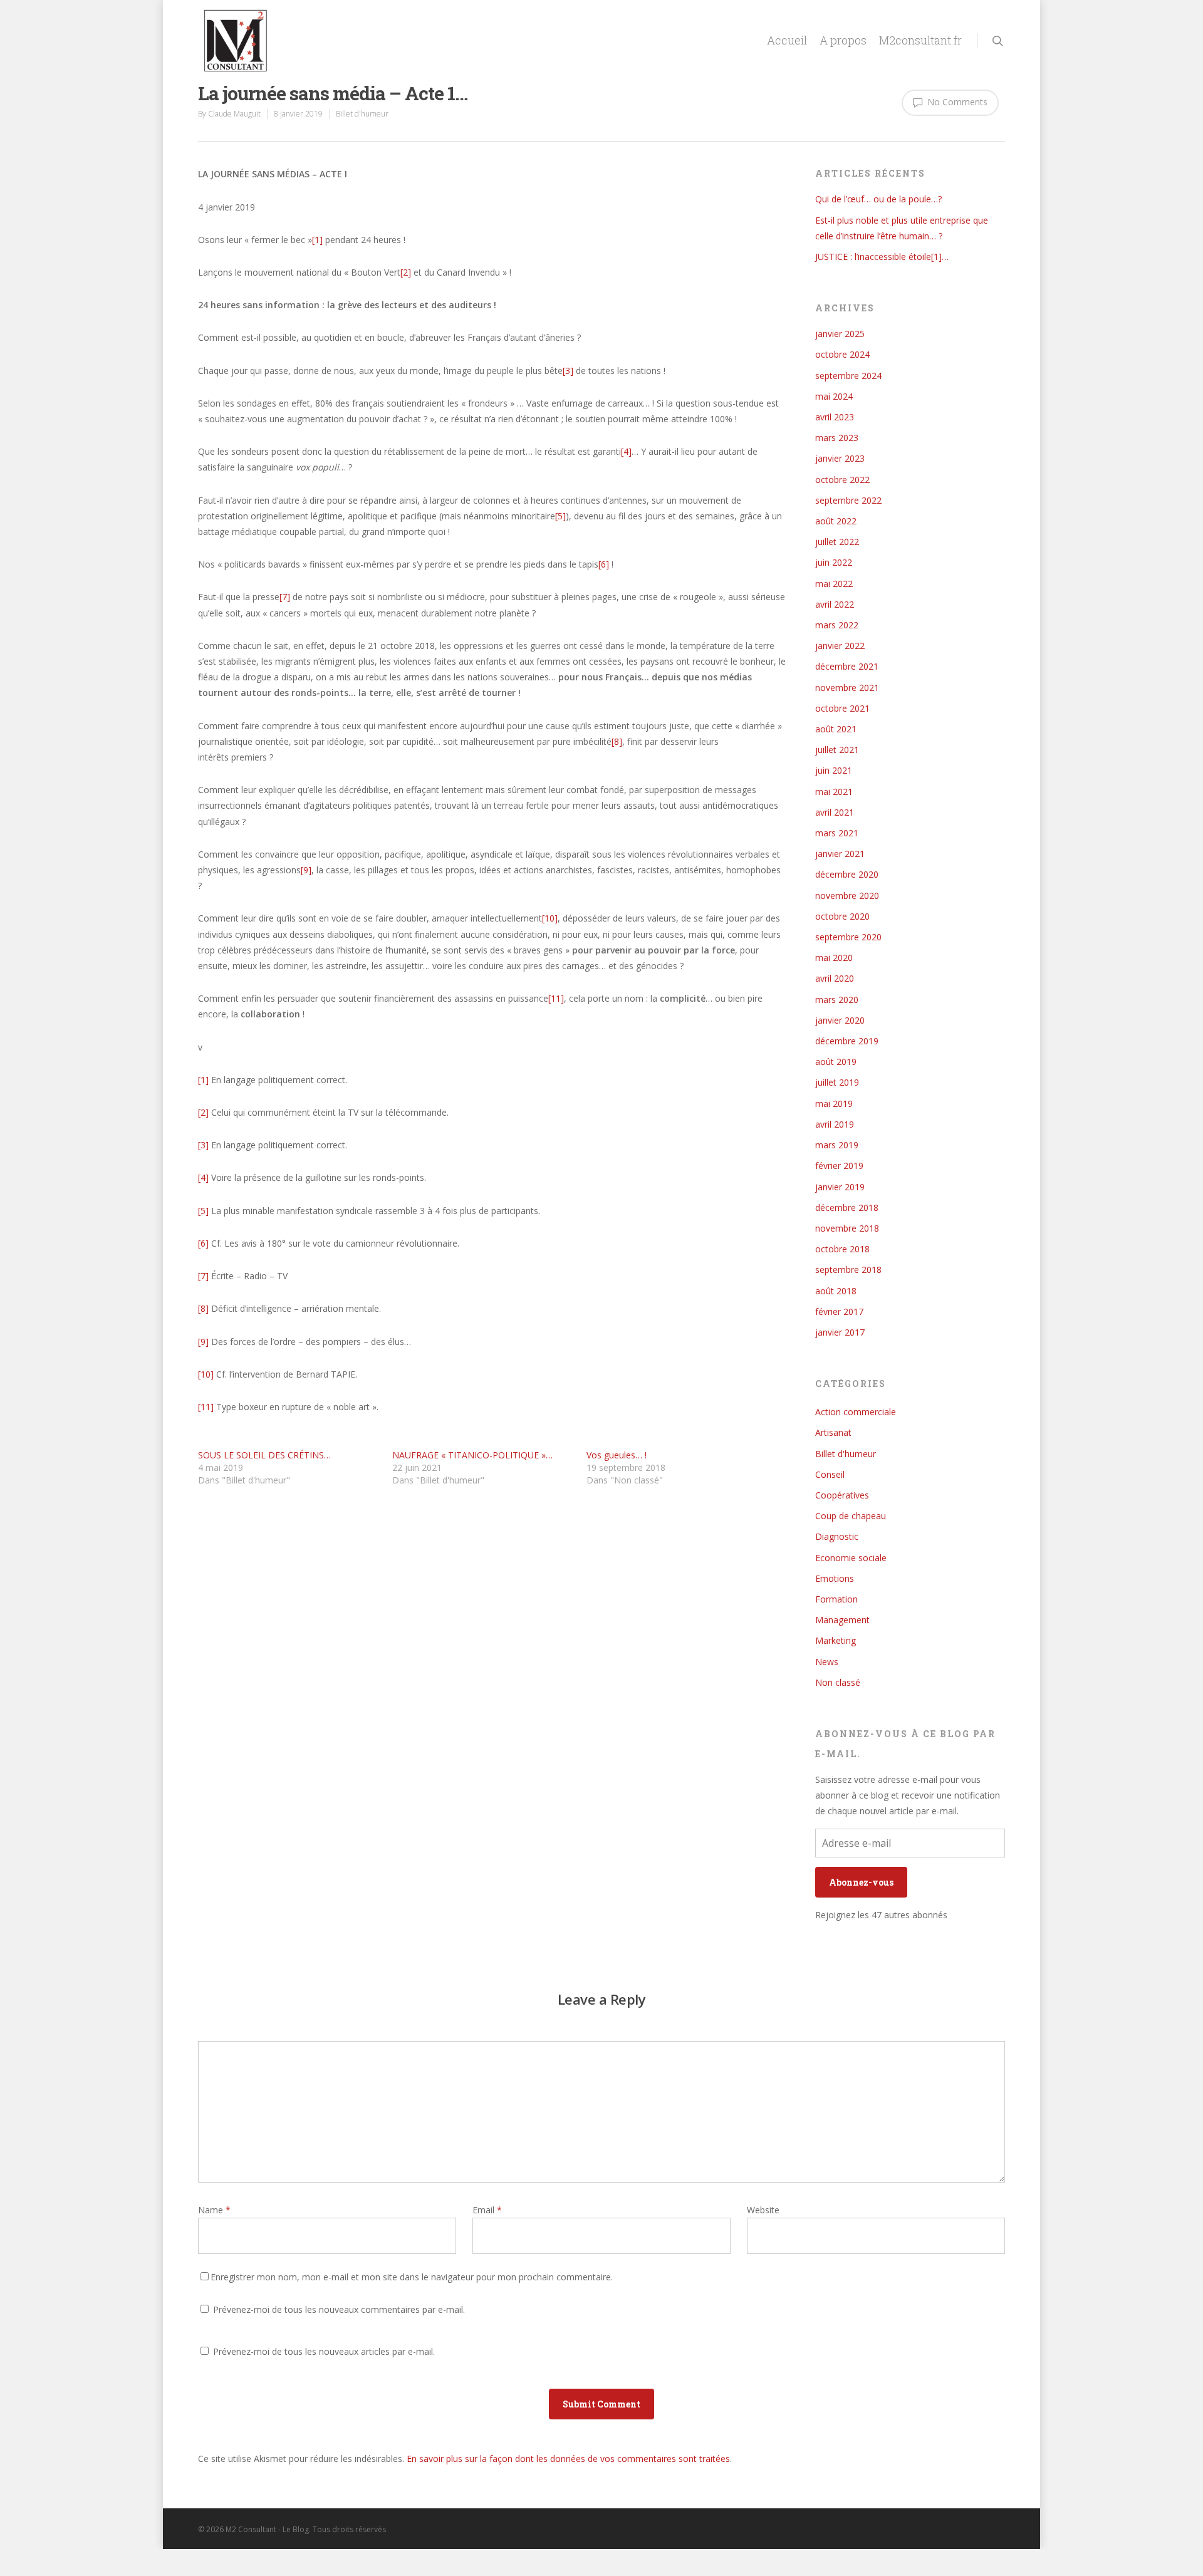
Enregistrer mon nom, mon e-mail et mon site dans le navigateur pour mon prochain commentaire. (412, 2277)
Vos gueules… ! (617, 1455)
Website (763, 2210)
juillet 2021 (837, 750)
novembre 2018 (847, 1228)
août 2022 (836, 521)
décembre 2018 (847, 1207)
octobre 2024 (842, 354)
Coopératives (842, 1495)
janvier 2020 (840, 1020)
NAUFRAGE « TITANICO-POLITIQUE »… (472, 1455)
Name (214, 2210)
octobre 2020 (842, 916)
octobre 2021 (842, 708)
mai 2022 (834, 584)
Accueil (787, 40)
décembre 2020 (847, 874)
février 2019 (839, 1166)
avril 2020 (835, 978)
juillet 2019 (837, 1082)
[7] (285, 597)
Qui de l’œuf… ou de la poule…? (878, 199)
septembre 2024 (848, 376)
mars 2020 (837, 1000)
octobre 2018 (842, 1249)
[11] (556, 998)
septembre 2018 (848, 1270)
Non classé (838, 1682)
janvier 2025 (840, 334)
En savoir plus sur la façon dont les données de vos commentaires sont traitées (568, 2459)
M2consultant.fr (920, 40)
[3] (568, 371)
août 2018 (836, 1291)
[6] (604, 564)
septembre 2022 (848, 500)
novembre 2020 (847, 896)
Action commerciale (856, 1412)
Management (842, 1620)
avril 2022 (835, 604)
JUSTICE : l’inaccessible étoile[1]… (882, 257)
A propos (843, 40)
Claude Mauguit (234, 114)
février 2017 (839, 1311)
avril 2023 (835, 417)
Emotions (835, 1578)
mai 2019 (834, 1104)
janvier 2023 (840, 458)
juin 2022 (834, 562)
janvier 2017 (840, 1332)
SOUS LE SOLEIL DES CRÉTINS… (264, 1455)
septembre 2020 (848, 937)
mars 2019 (837, 1145)
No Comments (956, 102)
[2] (406, 272)
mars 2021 (837, 833)
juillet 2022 (837, 542)
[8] (617, 741)
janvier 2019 (840, 1187)
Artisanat (833, 1432)
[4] (626, 451)
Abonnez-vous (861, 1882)
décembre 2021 (847, 666)
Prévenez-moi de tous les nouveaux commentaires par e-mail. (339, 2309)
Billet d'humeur (362, 114)
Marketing (836, 1640)
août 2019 (836, 1062)
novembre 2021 (847, 688)
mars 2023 (837, 438)
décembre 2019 (847, 1041)
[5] (560, 516)
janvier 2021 (840, 854)
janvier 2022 (840, 646)
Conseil (830, 1474)
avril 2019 (835, 1124)
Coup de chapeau (851, 1516)
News (827, 1662)
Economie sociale (851, 1558)
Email (487, 2210)
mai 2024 (834, 396)
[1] (317, 240)
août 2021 (836, 729)
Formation (836, 1599)
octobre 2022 (842, 480)
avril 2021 (835, 812)
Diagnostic (837, 1536)
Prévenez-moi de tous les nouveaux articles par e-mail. (324, 2351)
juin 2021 (834, 770)
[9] (306, 870)
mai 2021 (834, 792)
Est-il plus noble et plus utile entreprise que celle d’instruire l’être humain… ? (902, 228)
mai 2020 (834, 958)
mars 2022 (837, 625)
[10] (550, 918)
